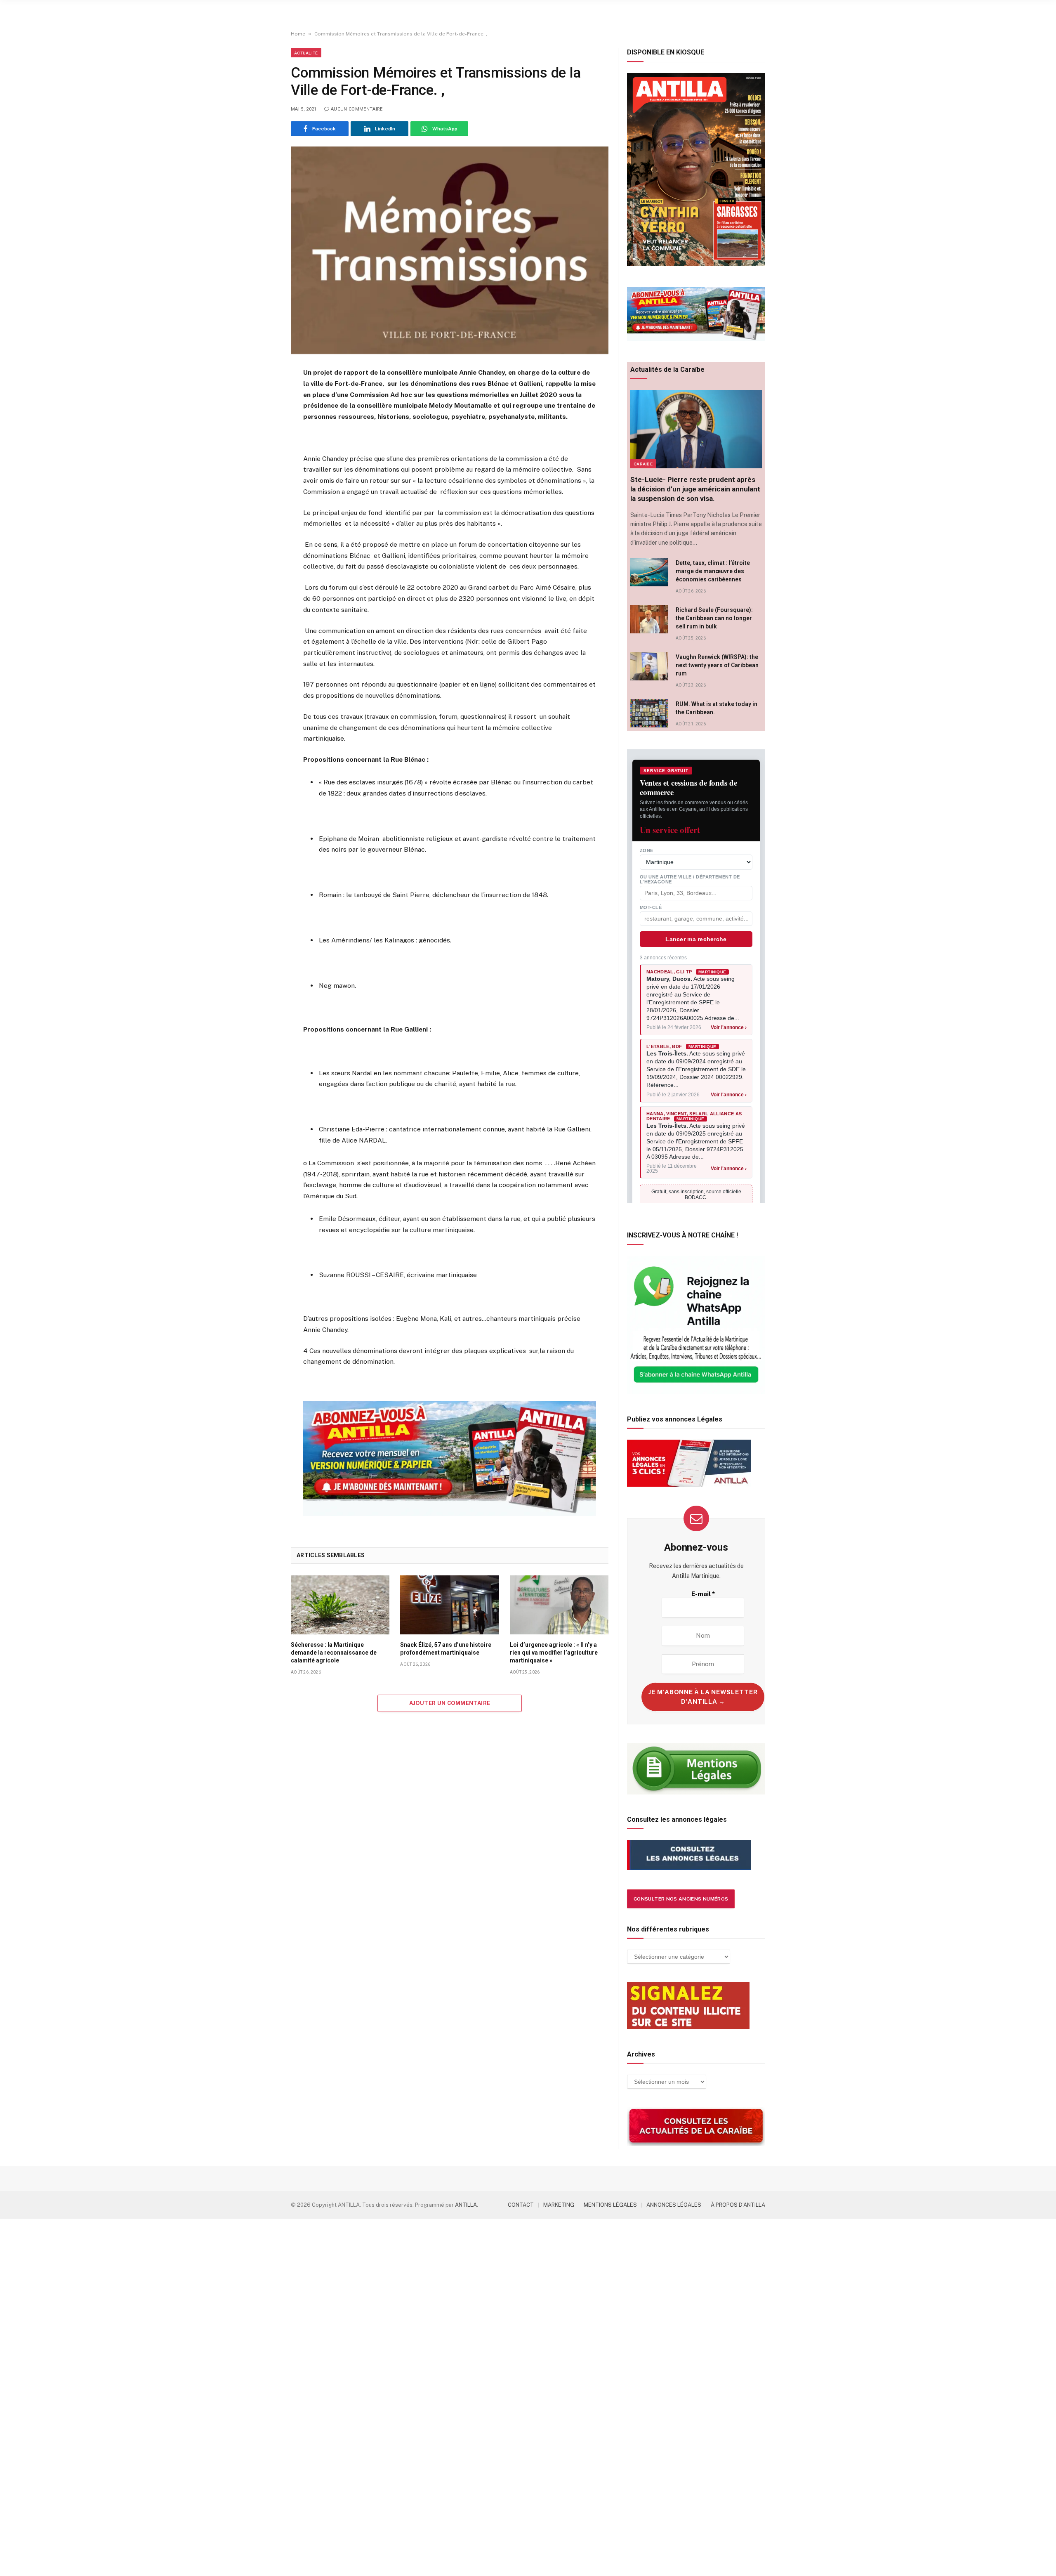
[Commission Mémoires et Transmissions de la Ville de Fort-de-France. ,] (450, 250)
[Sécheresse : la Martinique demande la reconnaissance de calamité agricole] (340, 1605)
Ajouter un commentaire (450, 1703)
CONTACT (521, 2205)
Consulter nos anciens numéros (681, 1899)
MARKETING (559, 2205)
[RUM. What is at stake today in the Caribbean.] (649, 713)
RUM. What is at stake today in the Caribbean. (717, 708)
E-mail (703, 1594)
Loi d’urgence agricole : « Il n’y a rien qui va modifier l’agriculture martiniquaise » (554, 1653)
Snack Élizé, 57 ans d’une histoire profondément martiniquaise (446, 1649)
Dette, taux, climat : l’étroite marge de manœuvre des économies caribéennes (713, 571)
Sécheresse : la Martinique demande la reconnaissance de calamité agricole (334, 1653)
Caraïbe (643, 464)
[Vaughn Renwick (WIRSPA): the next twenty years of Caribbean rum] (649, 666)
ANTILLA (466, 2205)
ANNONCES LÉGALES (674, 2205)
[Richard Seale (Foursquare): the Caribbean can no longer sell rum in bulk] (649, 619)
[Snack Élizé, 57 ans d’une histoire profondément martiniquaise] (449, 1605)
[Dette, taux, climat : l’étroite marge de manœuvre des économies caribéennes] (649, 572)
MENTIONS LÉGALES (610, 2205)
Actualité (306, 53)
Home (298, 34)
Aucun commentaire (357, 109)
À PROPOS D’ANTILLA (738, 2205)
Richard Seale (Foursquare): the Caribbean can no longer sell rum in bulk (714, 618)
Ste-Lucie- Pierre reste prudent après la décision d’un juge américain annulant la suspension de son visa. (695, 489)
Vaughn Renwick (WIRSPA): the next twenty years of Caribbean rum (717, 665)
